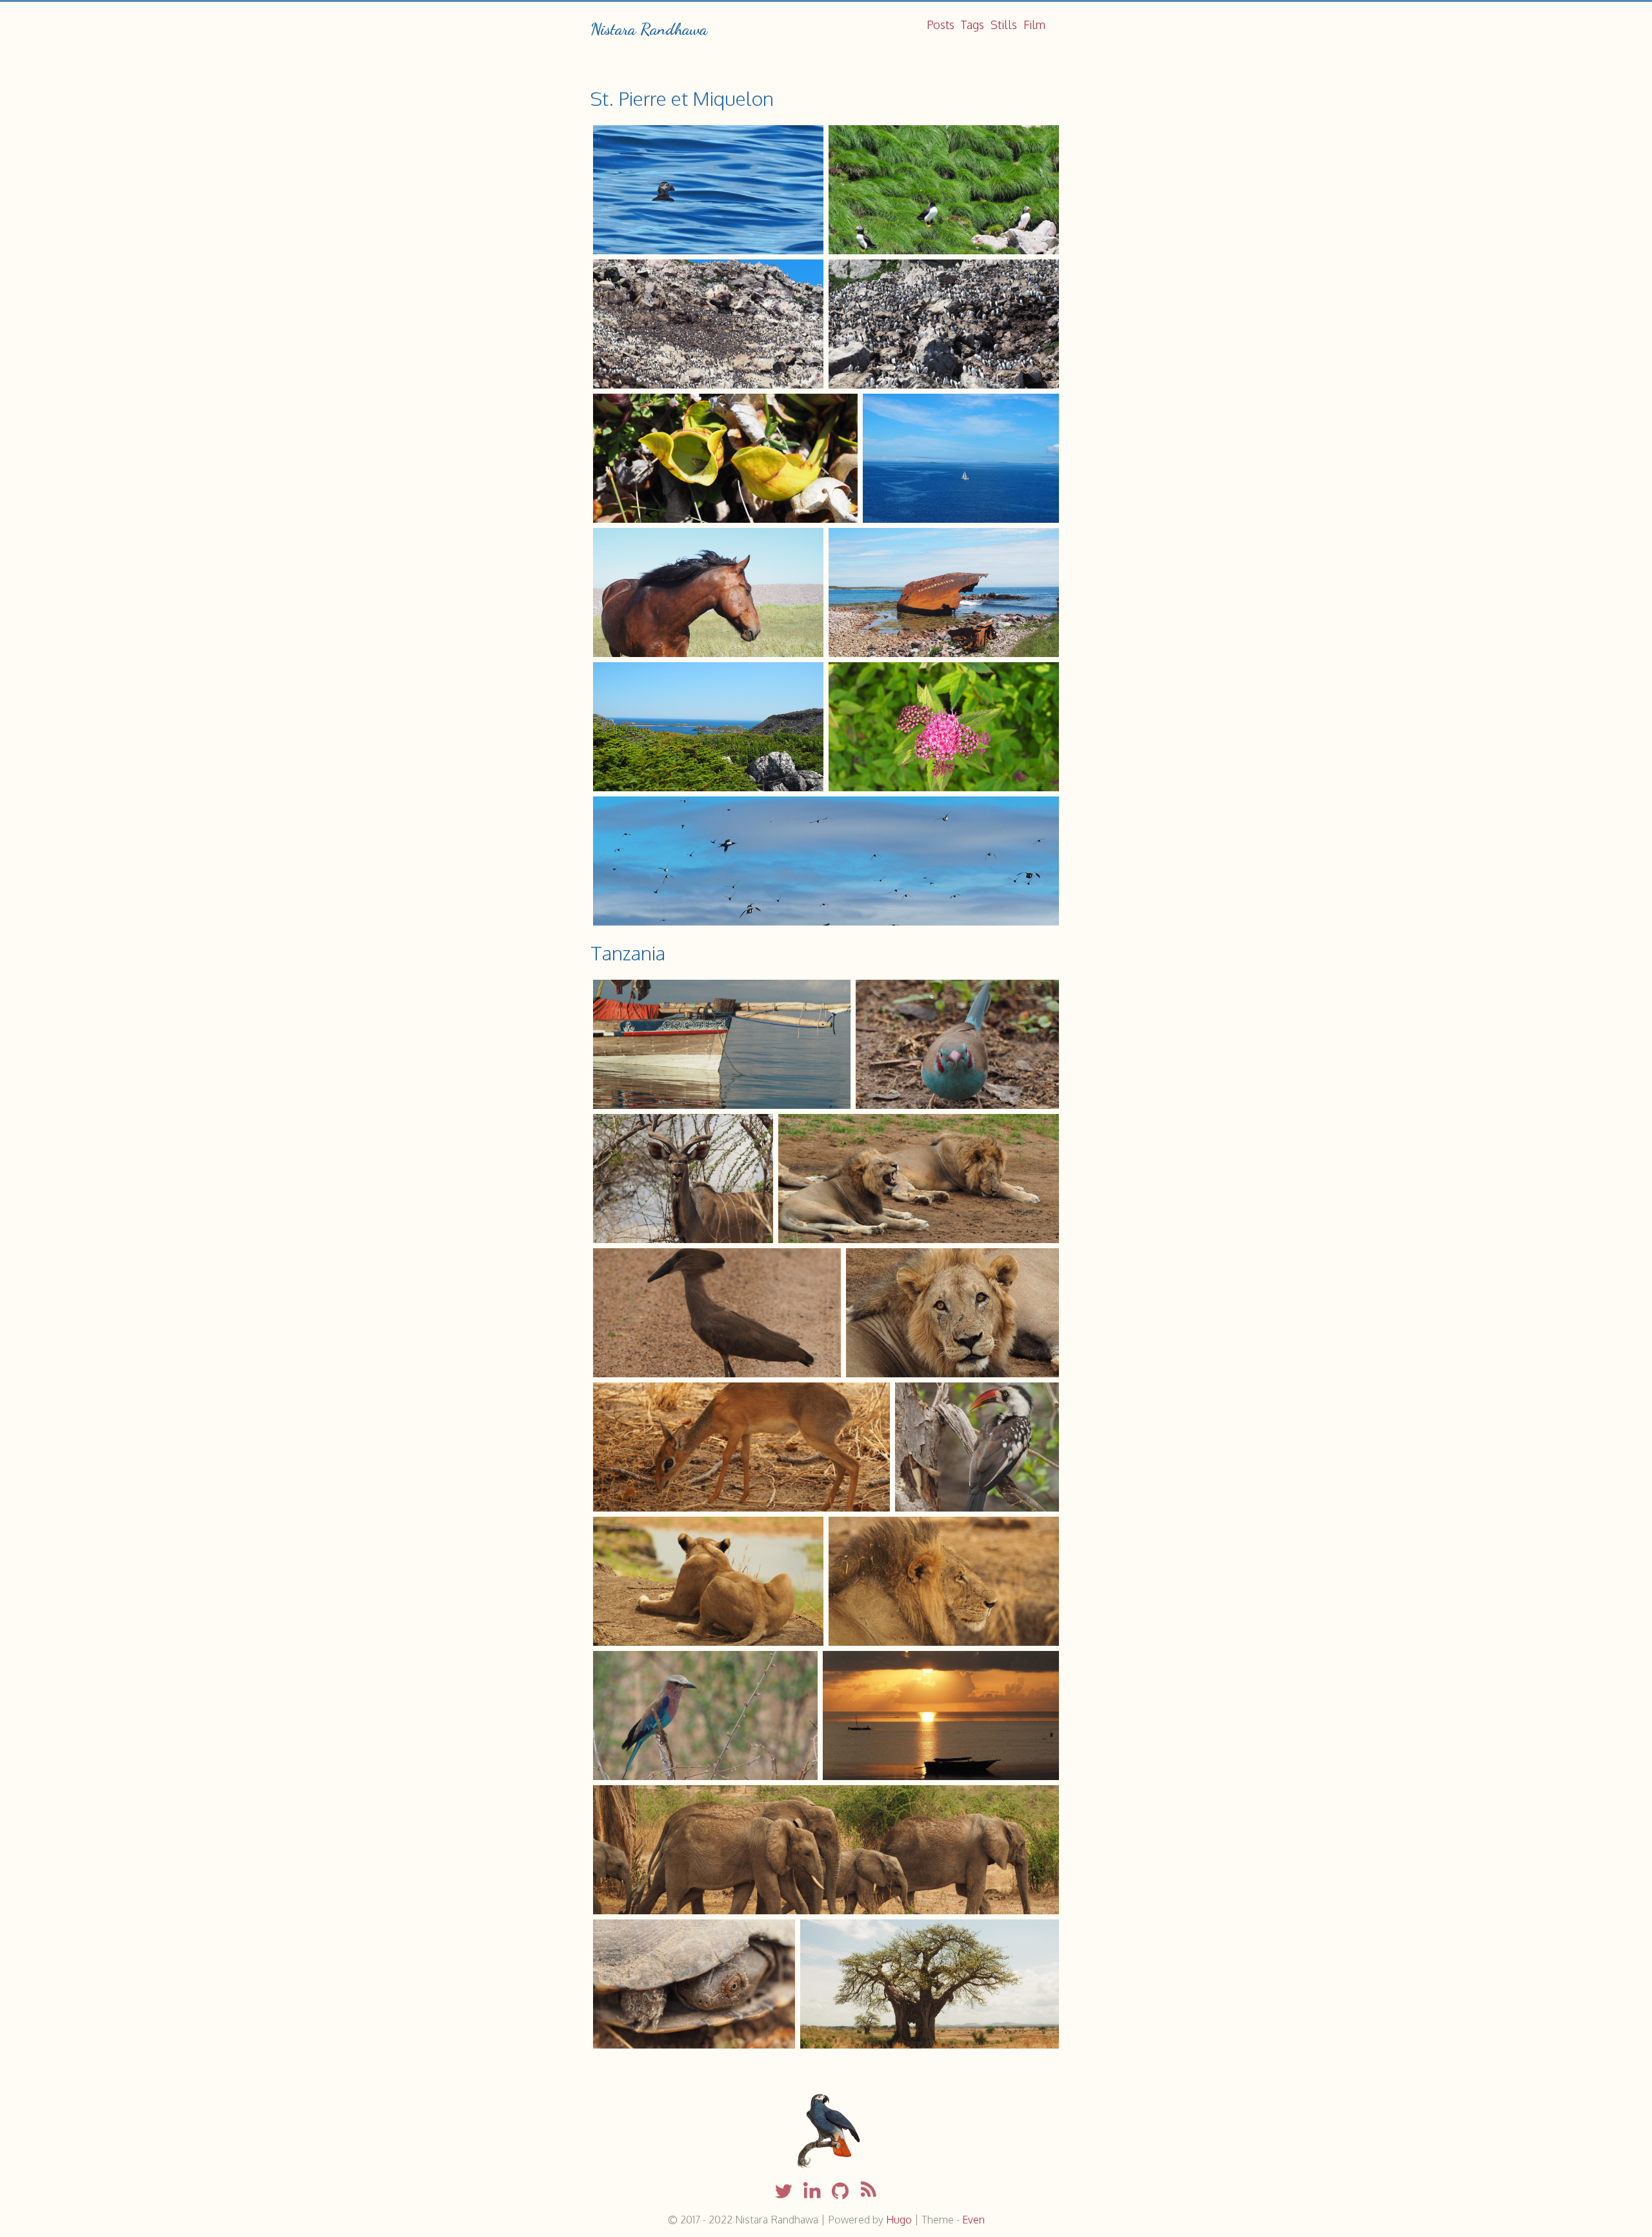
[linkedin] (812, 2192)
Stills (1004, 25)
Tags (972, 25)
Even (973, 2220)
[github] (840, 2192)
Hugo (899, 2220)
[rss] (869, 2192)
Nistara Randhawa (649, 29)
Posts (941, 25)
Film (1034, 25)
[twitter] (783, 2192)
